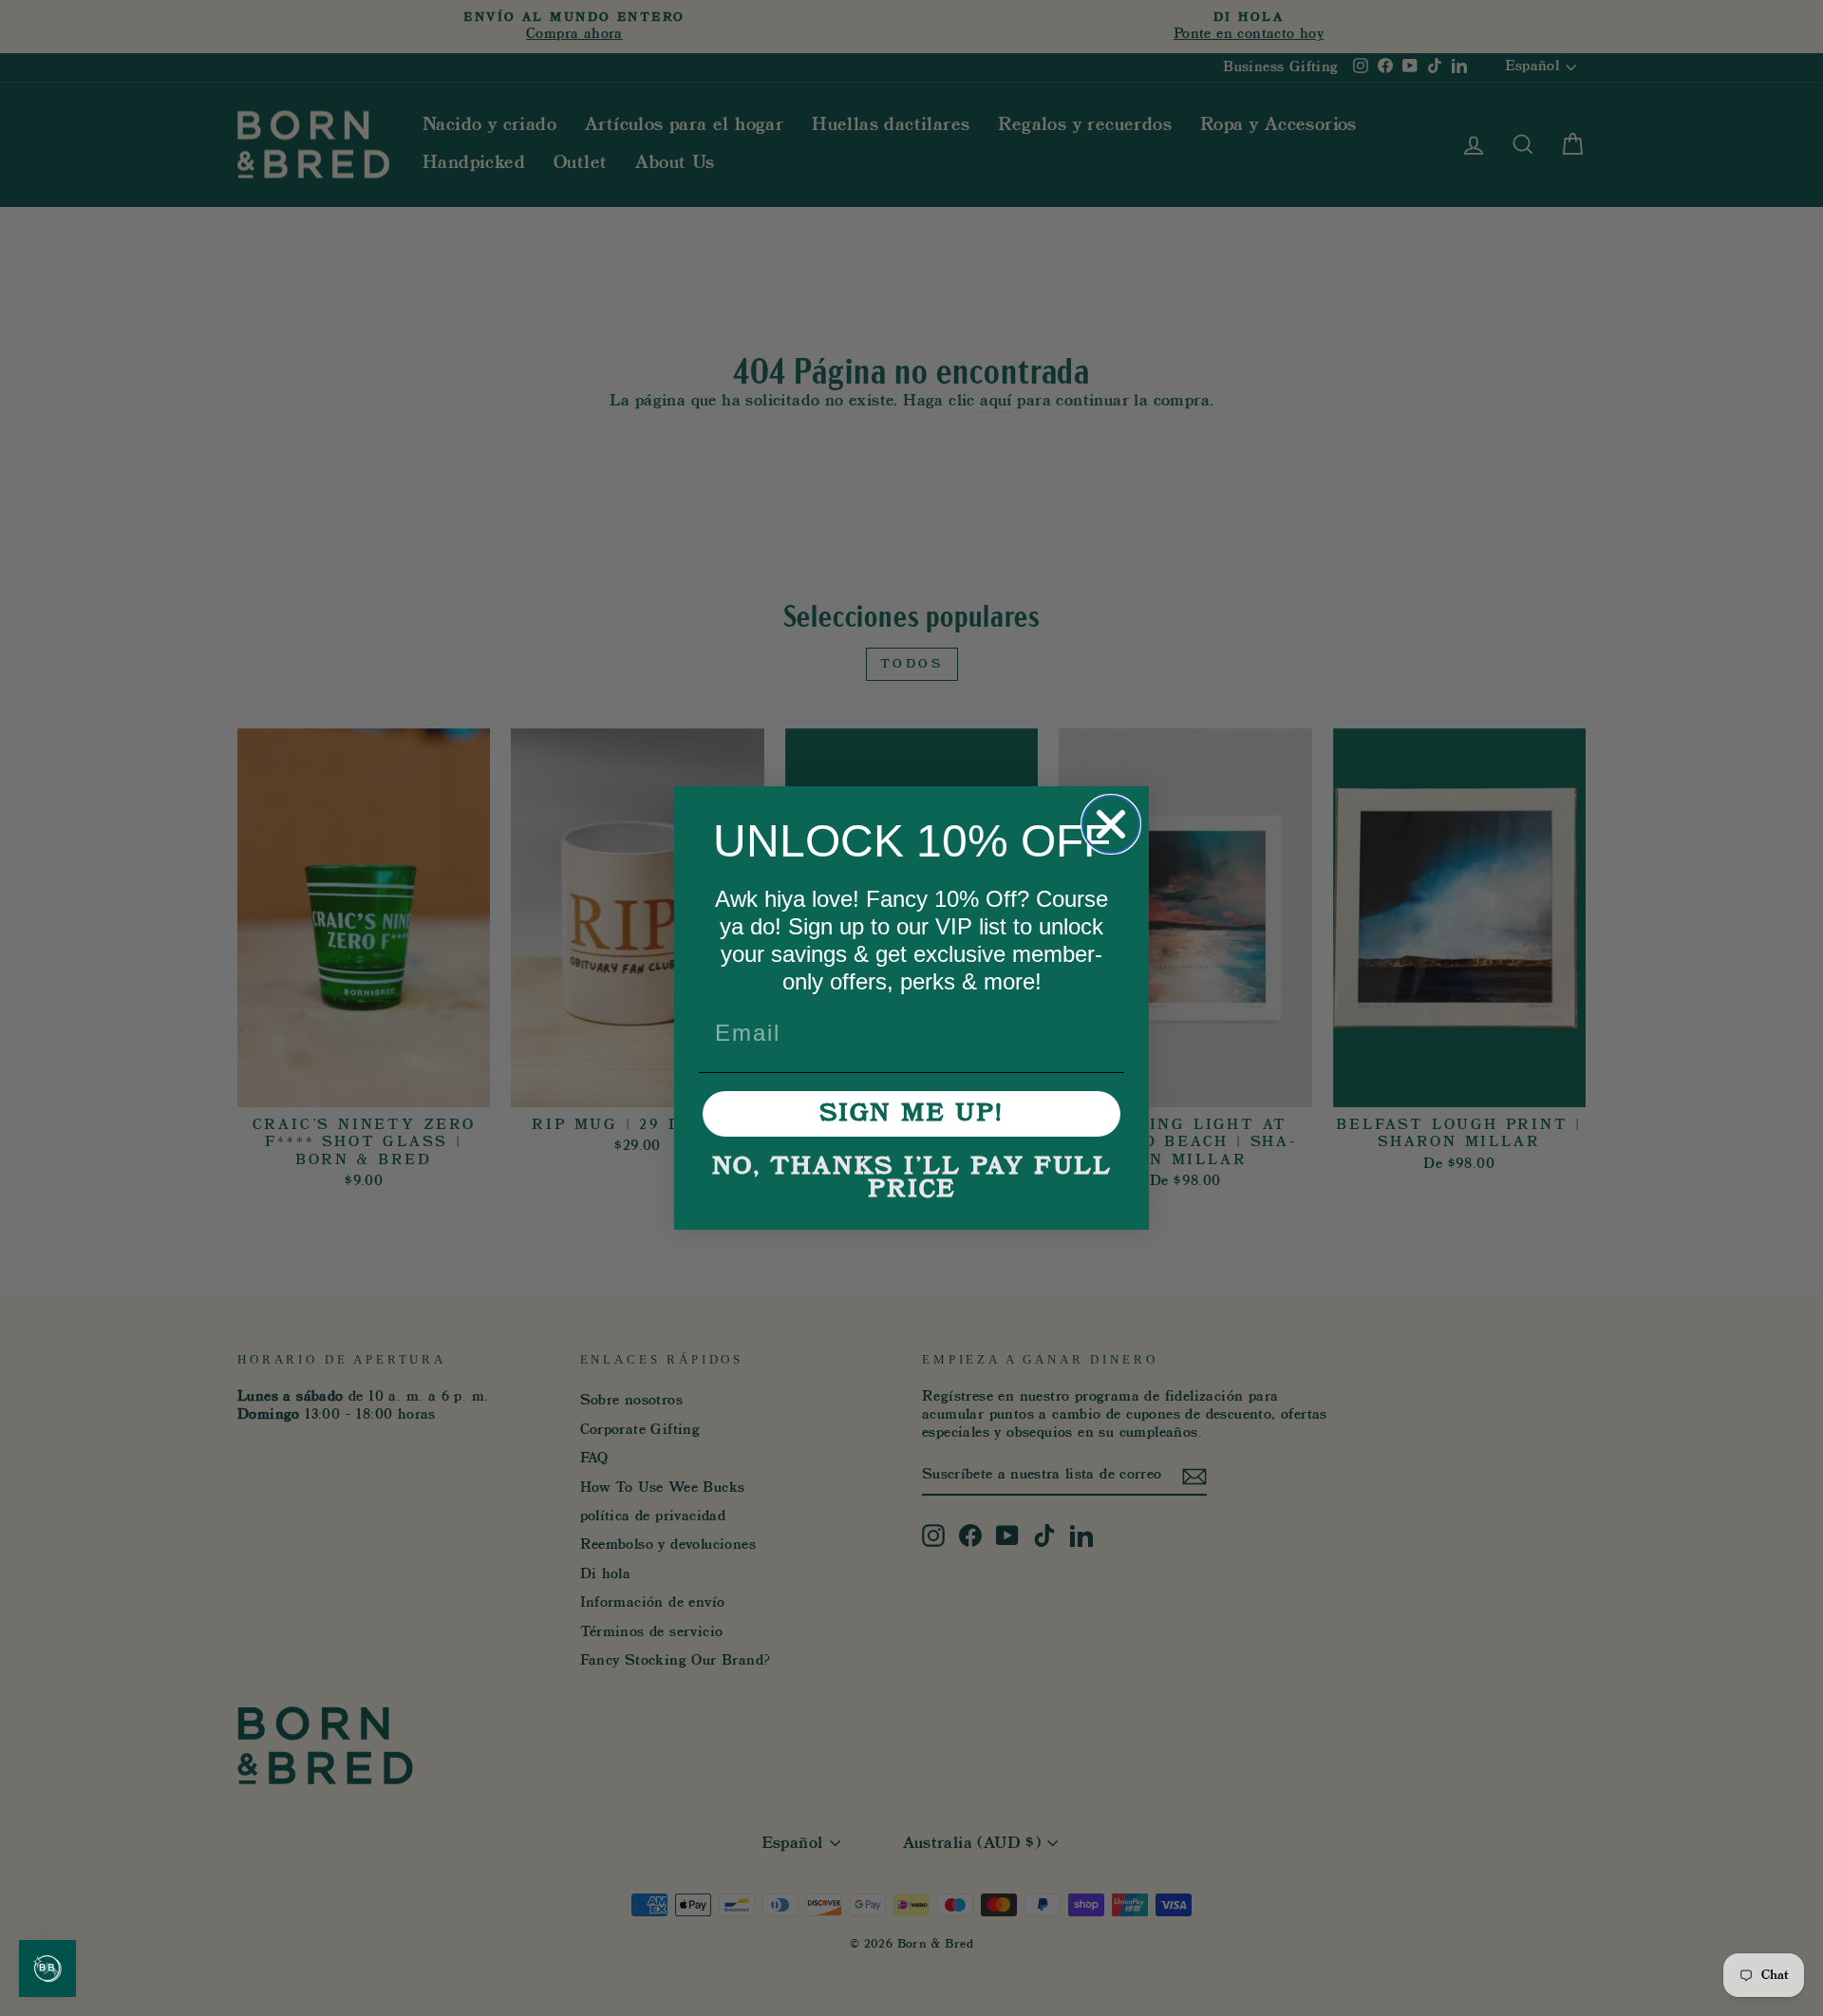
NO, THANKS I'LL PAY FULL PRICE (912, 1178)
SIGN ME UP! (911, 1114)
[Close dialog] (1111, 824)
